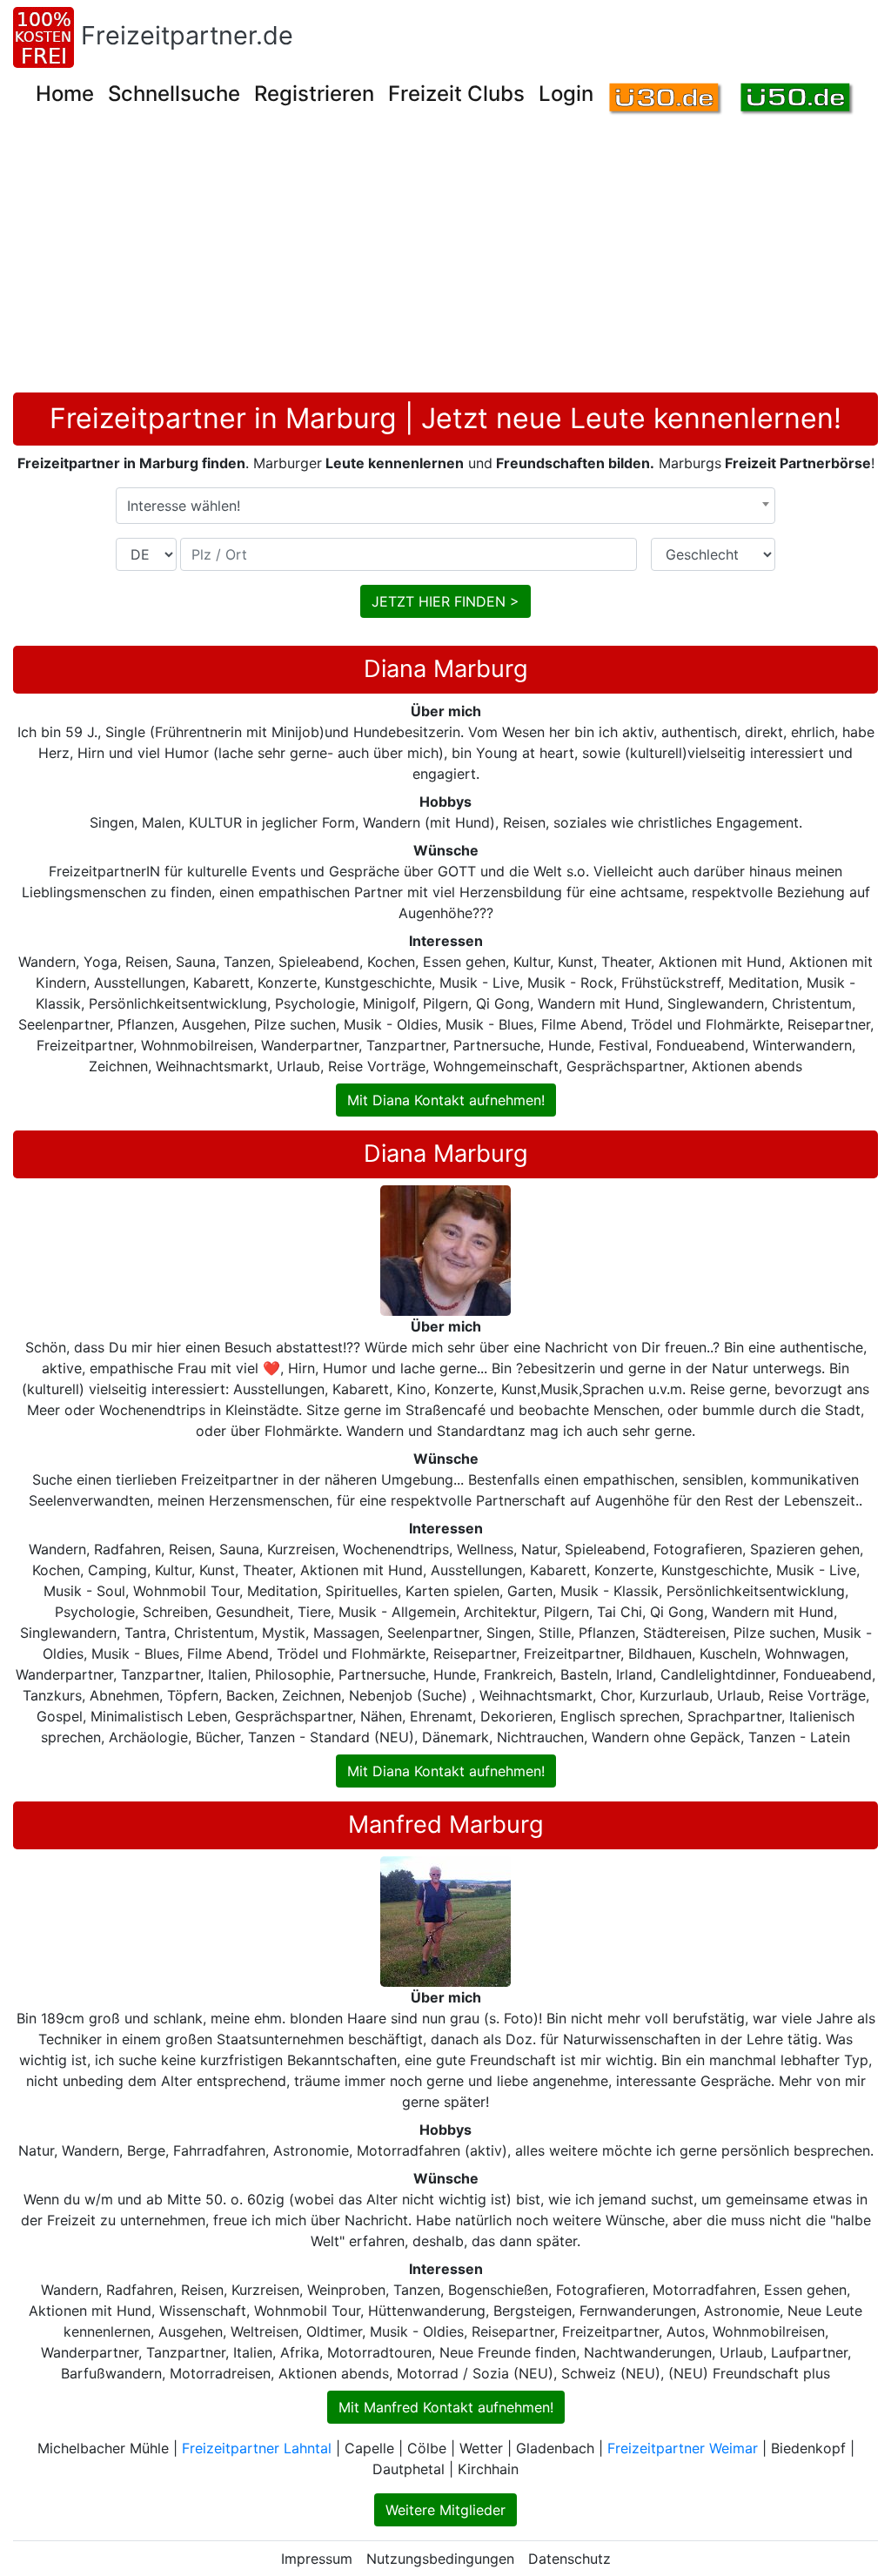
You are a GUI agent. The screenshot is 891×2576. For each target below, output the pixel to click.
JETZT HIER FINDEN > (445, 601)
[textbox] (445, 506)
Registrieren (314, 94)
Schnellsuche (174, 94)
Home (65, 94)
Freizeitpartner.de (187, 35)
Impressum (317, 2559)
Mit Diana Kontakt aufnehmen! (446, 1100)
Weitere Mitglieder (445, 2510)
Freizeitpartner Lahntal (257, 2448)
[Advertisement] (452, 262)
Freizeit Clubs (456, 94)
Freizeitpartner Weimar (683, 2448)
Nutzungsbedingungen (440, 2559)
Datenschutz (569, 2559)
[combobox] (445, 506)
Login (566, 94)
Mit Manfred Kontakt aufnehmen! (446, 2407)
